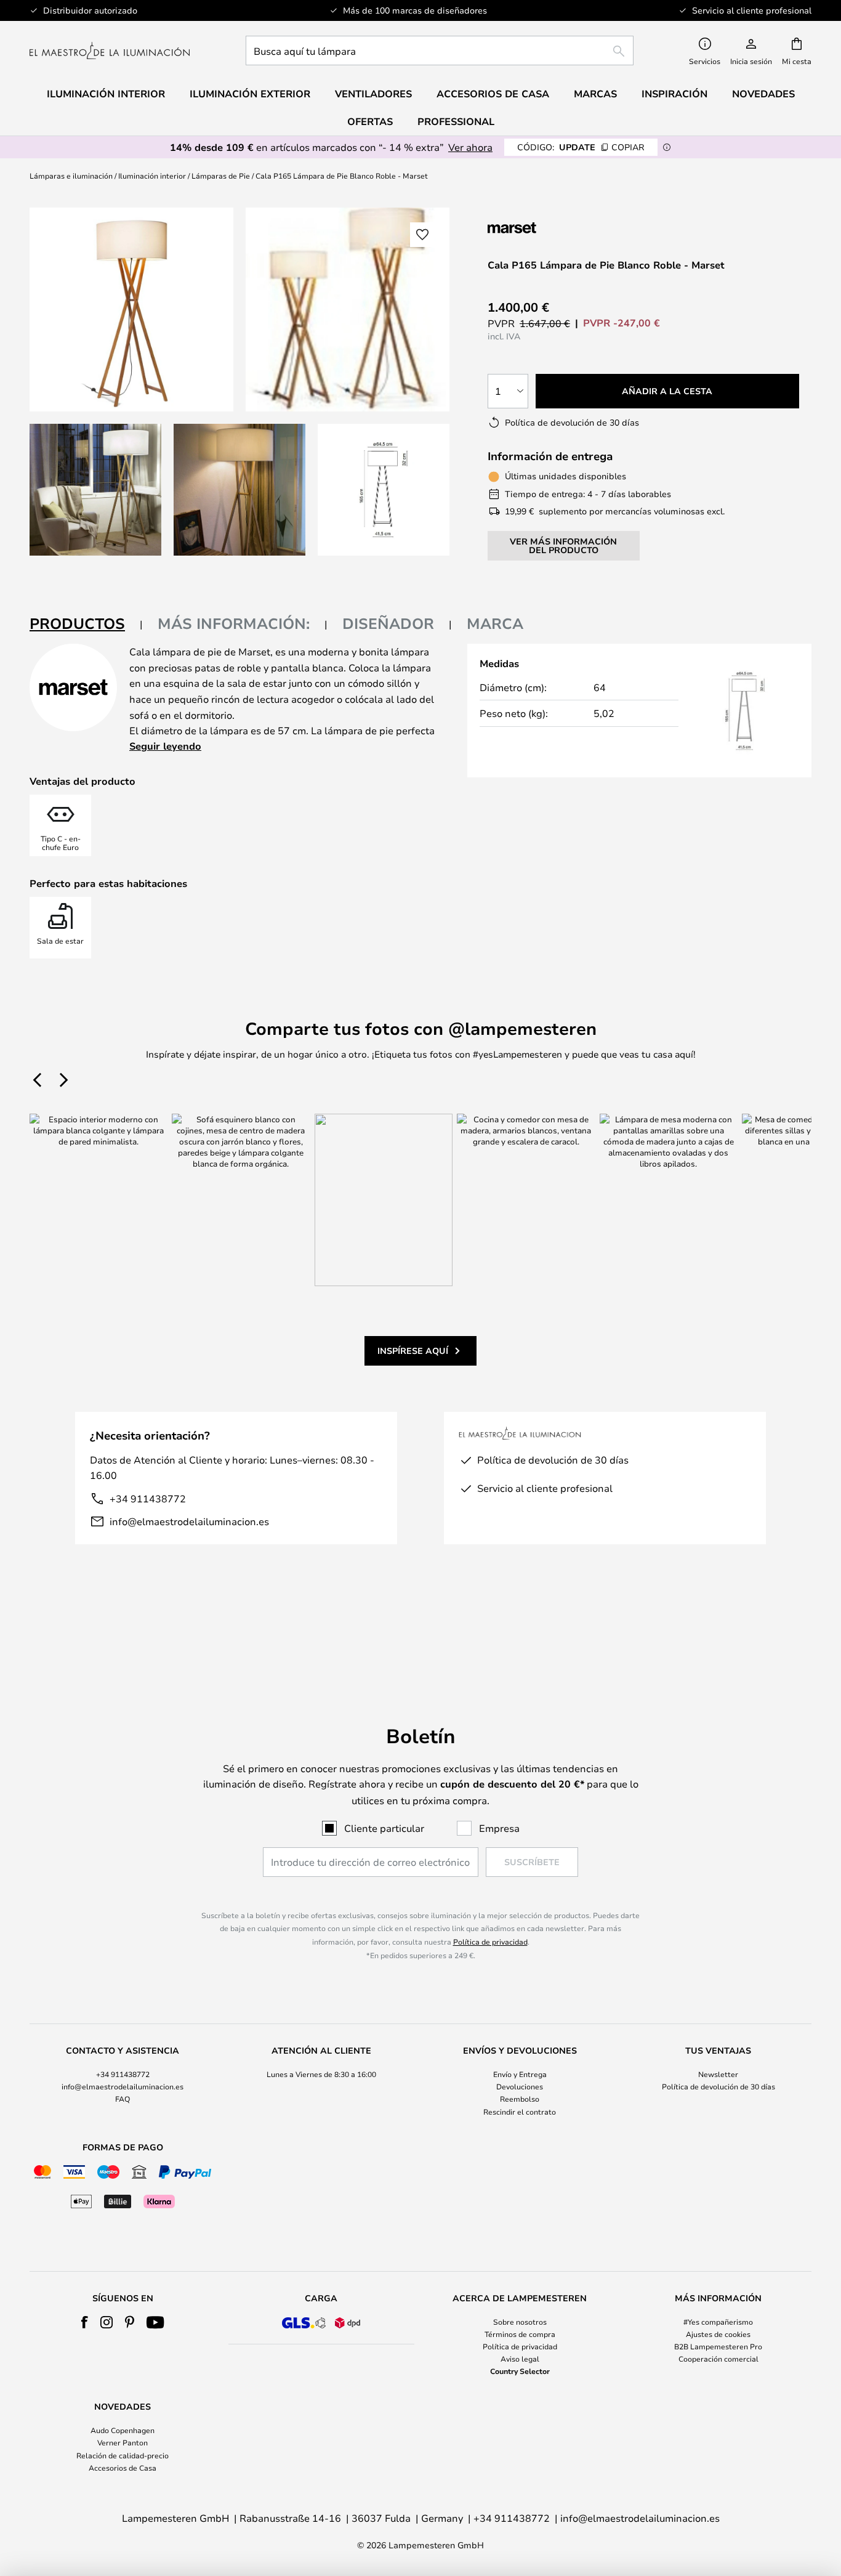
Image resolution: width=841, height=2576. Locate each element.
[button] (95, 490)
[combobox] (440, 51)
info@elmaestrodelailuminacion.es (189, 1521)
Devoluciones (520, 2086)
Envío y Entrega (520, 2074)
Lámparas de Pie (221, 176)
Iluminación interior (152, 176)
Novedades (763, 94)
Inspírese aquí (413, 1351)
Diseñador (388, 623)
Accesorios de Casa (123, 2468)
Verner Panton (123, 2442)
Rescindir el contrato (520, 2112)
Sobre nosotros (520, 2322)
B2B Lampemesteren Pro (718, 2346)
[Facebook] (85, 2322)
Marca (495, 623)
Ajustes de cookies (718, 2334)
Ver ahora (470, 147)
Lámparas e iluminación (71, 176)
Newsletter (718, 2074)
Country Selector (520, 2371)
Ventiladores (373, 94)
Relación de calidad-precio (123, 2455)
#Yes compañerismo (718, 2322)
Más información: (234, 623)
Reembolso (520, 2099)
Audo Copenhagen (123, 2430)
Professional (456, 121)
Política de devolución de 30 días (718, 2086)
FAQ (123, 2099)
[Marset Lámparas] (553, 228)
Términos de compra (520, 2334)
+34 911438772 (148, 1498)
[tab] (86, 624)
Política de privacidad (490, 1942)
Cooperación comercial (718, 2359)
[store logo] (110, 51)
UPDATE (581, 147)
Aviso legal (520, 2359)
